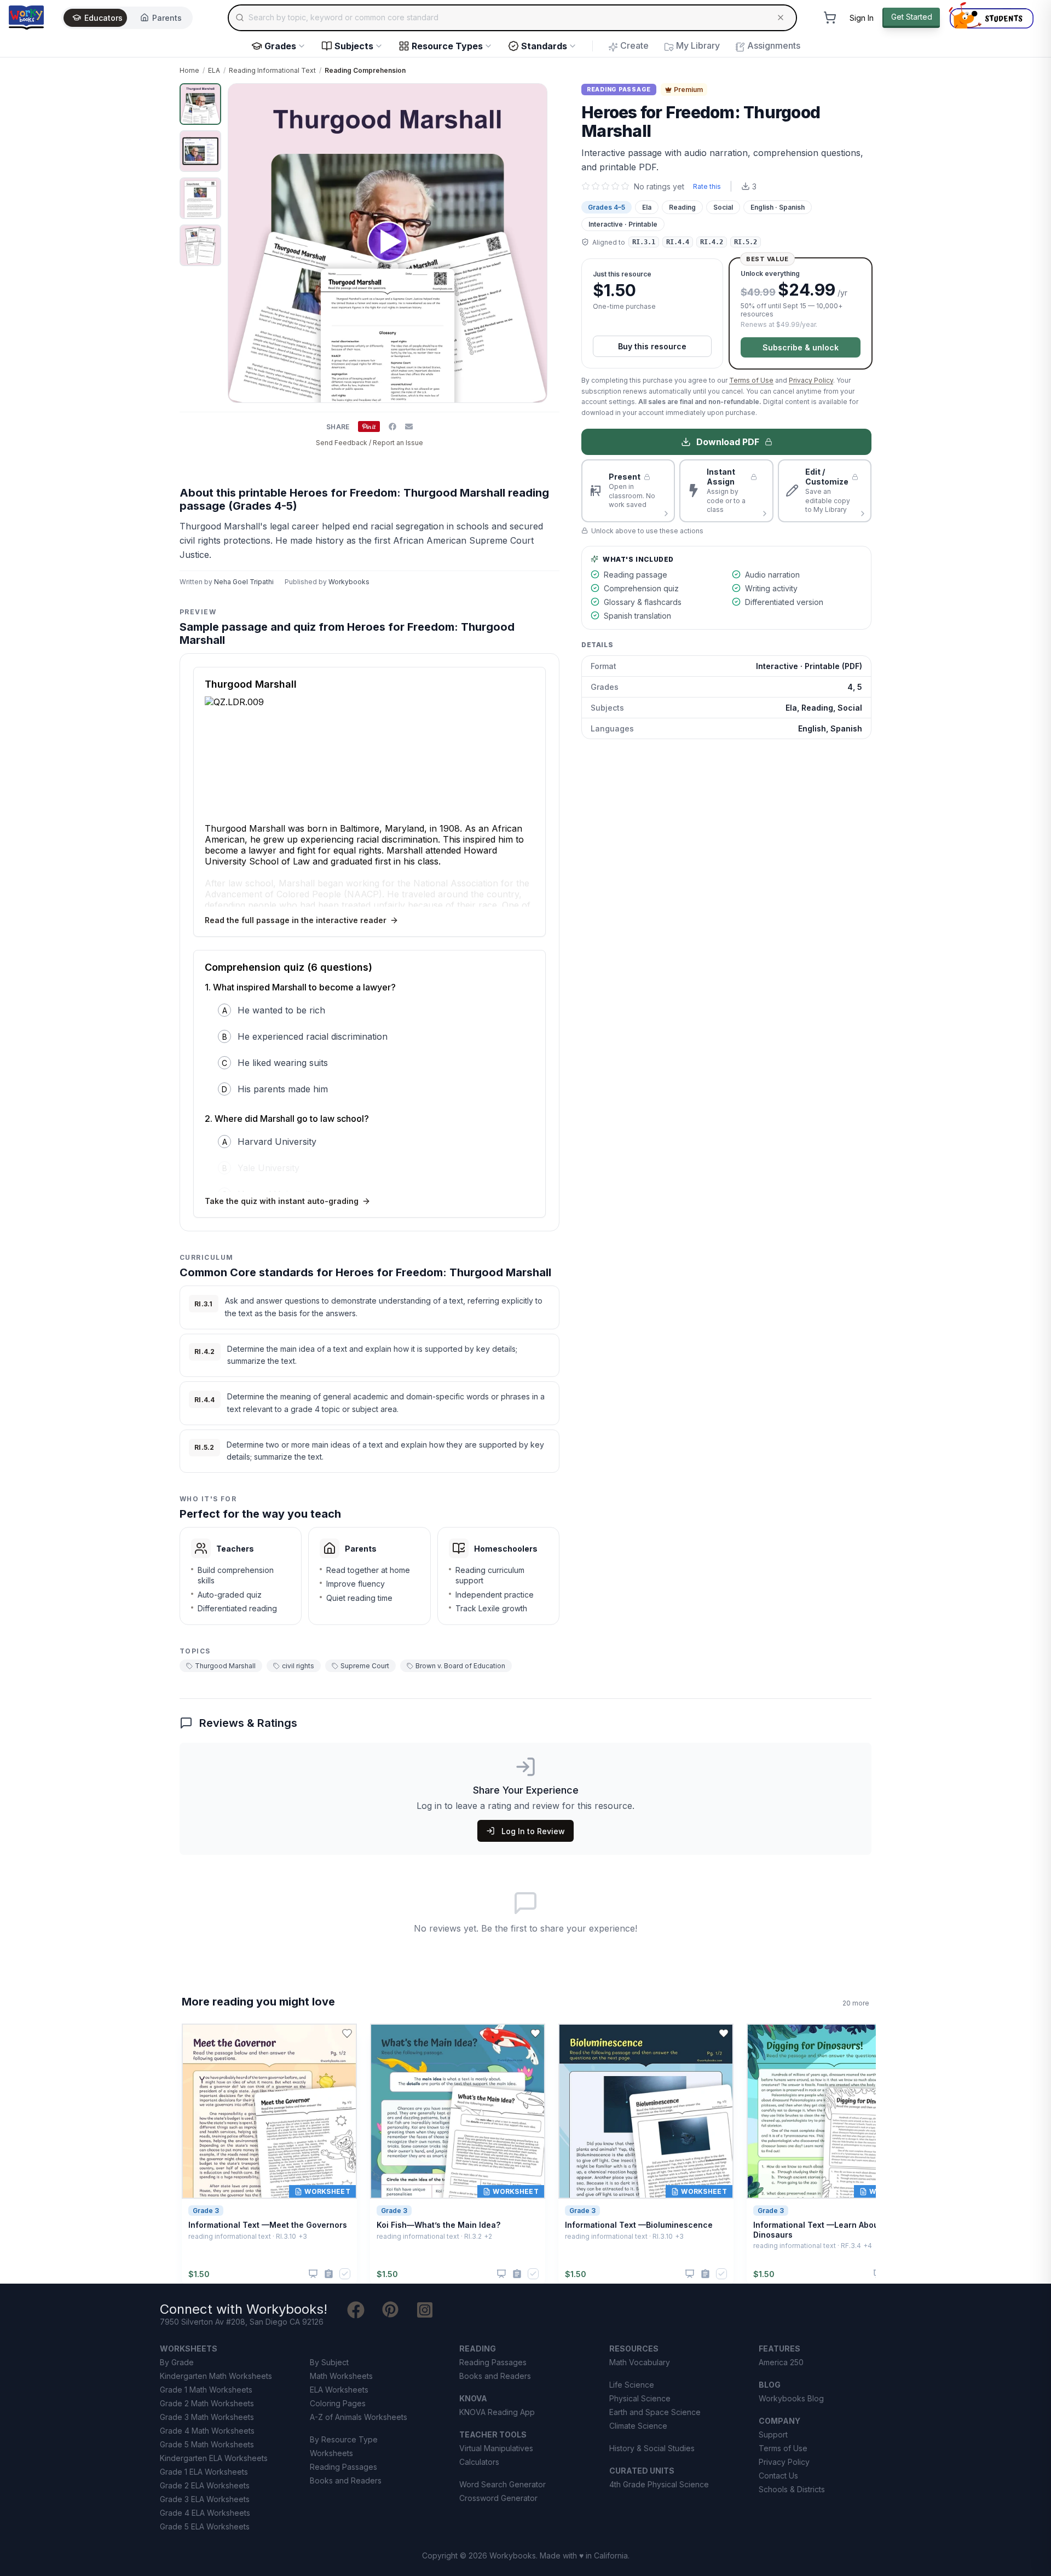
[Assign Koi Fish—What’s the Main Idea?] (517, 2274)
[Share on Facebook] (392, 427)
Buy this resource (652, 346)
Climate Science (638, 2426)
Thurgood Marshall (225, 1666)
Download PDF (728, 442)
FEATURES (779, 2349)
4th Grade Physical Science (659, 2484)
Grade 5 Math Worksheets (207, 2444)
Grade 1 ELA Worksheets (204, 2472)
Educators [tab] (103, 18)
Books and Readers (346, 2480)
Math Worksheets (341, 2376)
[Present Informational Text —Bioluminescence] (690, 2274)
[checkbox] (345, 2274)
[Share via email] (409, 427)
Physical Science (640, 2398)
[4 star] (615, 186)
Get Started (912, 17)
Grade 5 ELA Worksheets (205, 2526)
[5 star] (625, 186)
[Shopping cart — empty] (830, 18)
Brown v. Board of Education (460, 1666)
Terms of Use (751, 380)
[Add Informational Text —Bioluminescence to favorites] (724, 2033)
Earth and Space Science (655, 2412)
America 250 (781, 2362)
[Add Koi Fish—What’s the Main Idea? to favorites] (535, 2033)
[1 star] (586, 186)
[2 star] (596, 186)
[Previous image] (242, 243)
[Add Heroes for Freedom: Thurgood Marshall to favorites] (542, 101)
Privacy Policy (811, 380)
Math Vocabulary (640, 2362)
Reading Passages (343, 2467)
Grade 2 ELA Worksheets (205, 2485)
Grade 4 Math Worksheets (207, 2431)
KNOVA (473, 2398)
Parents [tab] (167, 18)
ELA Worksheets (339, 2390)
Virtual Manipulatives (496, 2448)
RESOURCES (634, 2349)
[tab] (200, 104)
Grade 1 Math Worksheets (206, 2390)
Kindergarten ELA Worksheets (214, 2458)
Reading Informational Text (272, 70)
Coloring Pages (338, 2403)
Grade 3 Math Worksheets (207, 2417)
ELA (214, 70)
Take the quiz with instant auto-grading (282, 1201)
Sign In (862, 18)
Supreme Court (365, 1666)
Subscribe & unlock (801, 347)
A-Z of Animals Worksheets (359, 2417)
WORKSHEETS (189, 2349)
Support (773, 2434)
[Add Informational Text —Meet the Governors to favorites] (347, 2033)
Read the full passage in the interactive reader (296, 920)
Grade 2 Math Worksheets (207, 2403)
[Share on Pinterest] (369, 427)
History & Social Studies (652, 2448)
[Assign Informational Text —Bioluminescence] (705, 2274)
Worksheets (331, 2453)
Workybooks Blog (791, 2398)
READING (478, 2349)
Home (189, 70)
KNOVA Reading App (497, 2412)
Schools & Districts (792, 2489)
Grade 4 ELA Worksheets (205, 2513)
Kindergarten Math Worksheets (216, 2376)
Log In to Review (533, 1831)
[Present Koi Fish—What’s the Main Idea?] (501, 2274)
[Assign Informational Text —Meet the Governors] (329, 2274)
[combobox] (512, 18)
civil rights (298, 1666)
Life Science (632, 2385)
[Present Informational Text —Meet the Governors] (313, 2274)
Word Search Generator (503, 2484)
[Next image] (533, 243)
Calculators (479, 2462)
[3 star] (605, 186)
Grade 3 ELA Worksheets (205, 2499)
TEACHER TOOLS (493, 2434)
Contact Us (778, 2476)
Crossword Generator (498, 2498)
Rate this (707, 186)
